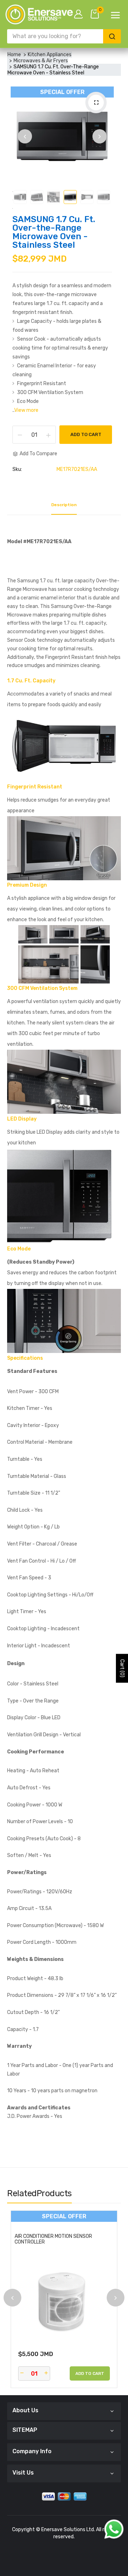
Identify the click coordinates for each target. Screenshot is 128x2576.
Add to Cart (86, 434)
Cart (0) (122, 1669)
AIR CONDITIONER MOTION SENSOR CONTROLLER (53, 2239)
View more (26, 410)
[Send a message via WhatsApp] (114, 2529)
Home (14, 55)
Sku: (17, 469)
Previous (25, 136)
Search (112, 36)
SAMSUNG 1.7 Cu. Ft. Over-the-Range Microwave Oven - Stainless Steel (54, 232)
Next (100, 136)
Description (64, 505)
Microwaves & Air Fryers (41, 61)
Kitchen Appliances (50, 55)
